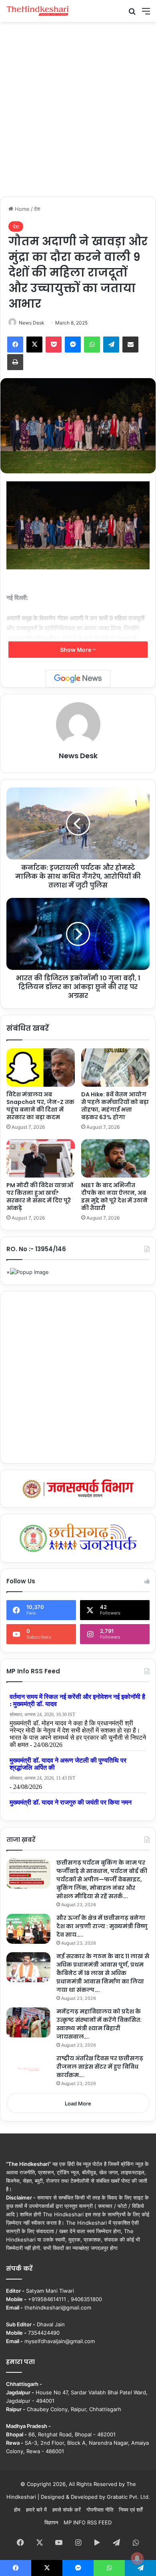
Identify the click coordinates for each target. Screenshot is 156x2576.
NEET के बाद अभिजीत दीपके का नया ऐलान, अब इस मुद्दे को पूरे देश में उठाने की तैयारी (114, 1197)
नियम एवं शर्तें (131, 2510)
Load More (78, 2103)
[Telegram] (111, 345)
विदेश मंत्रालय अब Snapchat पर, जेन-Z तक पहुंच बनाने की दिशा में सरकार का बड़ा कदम (40, 1106)
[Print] (15, 362)
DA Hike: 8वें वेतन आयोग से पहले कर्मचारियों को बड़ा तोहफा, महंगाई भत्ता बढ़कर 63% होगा (115, 1106)
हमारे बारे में (36, 2510)
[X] (34, 345)
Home (21, 209)
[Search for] (132, 14)
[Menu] (146, 14)
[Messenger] (73, 345)
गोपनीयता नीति (100, 2510)
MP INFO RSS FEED (88, 2522)
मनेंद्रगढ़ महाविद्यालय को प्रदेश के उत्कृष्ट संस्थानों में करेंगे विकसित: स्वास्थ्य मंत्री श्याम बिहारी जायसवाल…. (99, 2024)
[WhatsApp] (92, 345)
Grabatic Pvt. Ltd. (128, 2497)
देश (37, 209)
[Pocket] (54, 345)
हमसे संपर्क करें (67, 2510)
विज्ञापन (51, 2522)
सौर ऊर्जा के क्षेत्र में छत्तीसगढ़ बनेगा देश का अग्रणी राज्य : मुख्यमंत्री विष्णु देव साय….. (102, 1926)
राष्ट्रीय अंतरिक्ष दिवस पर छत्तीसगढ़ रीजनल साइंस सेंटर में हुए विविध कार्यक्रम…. (100, 2067)
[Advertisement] (78, 108)
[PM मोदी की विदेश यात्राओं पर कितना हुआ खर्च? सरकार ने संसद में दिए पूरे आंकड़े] (41, 1158)
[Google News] (78, 679)
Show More (76, 650)
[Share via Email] (130, 345)
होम (17, 2510)
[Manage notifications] (137, 2558)
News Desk (32, 323)
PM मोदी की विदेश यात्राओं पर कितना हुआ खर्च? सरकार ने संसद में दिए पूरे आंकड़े (40, 1197)
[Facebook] (15, 345)
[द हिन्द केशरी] (38, 11)
